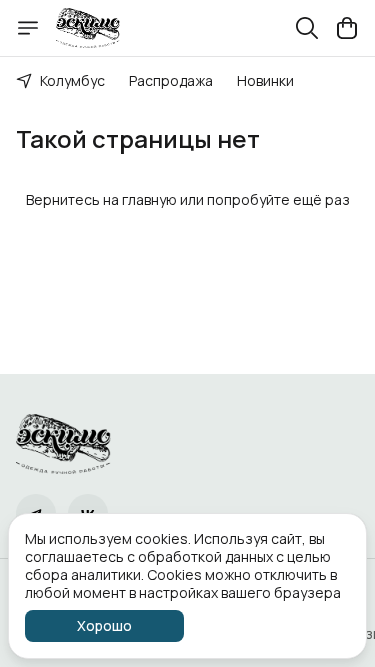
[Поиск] (307, 28)
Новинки (265, 80)
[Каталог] (28, 28)
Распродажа (171, 80)
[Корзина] (347, 28)
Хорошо (104, 625)
